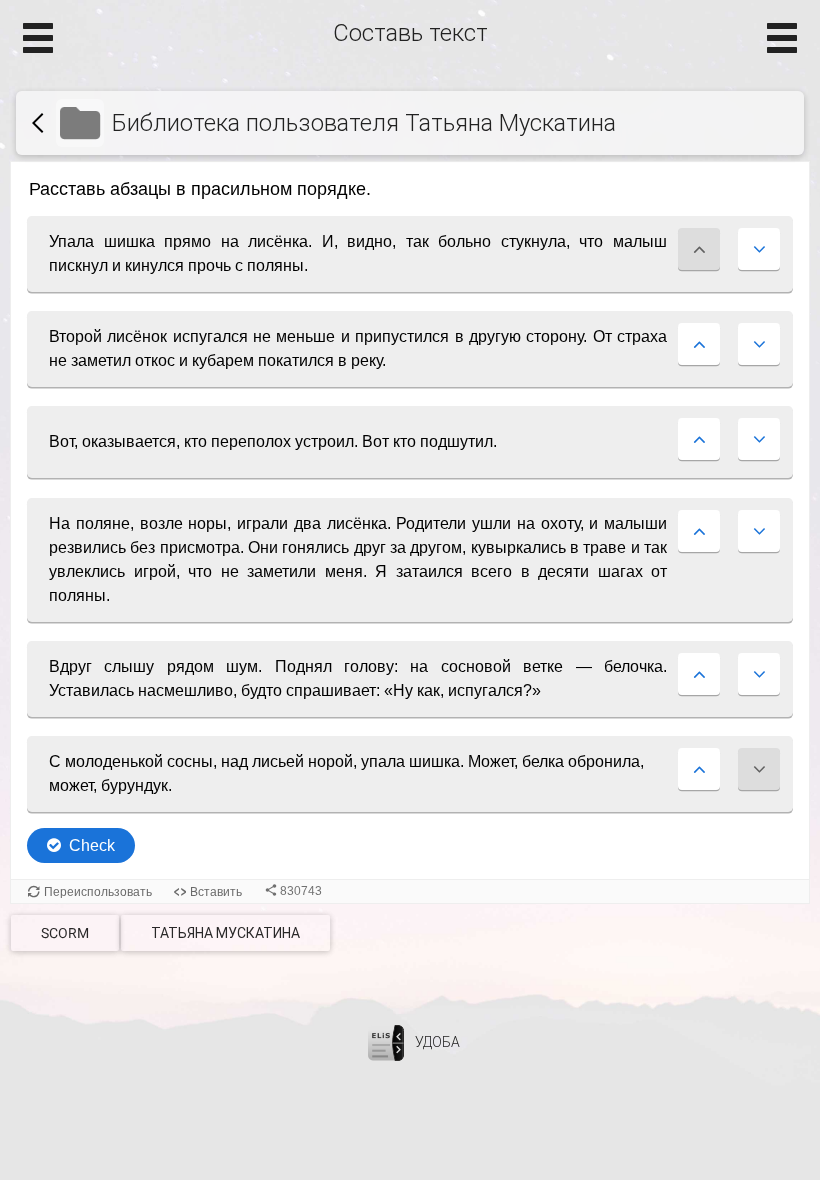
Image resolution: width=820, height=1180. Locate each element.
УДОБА (437, 1042)
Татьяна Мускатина (225, 933)
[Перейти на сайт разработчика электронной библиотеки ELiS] (386, 1042)
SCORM (65, 933)
